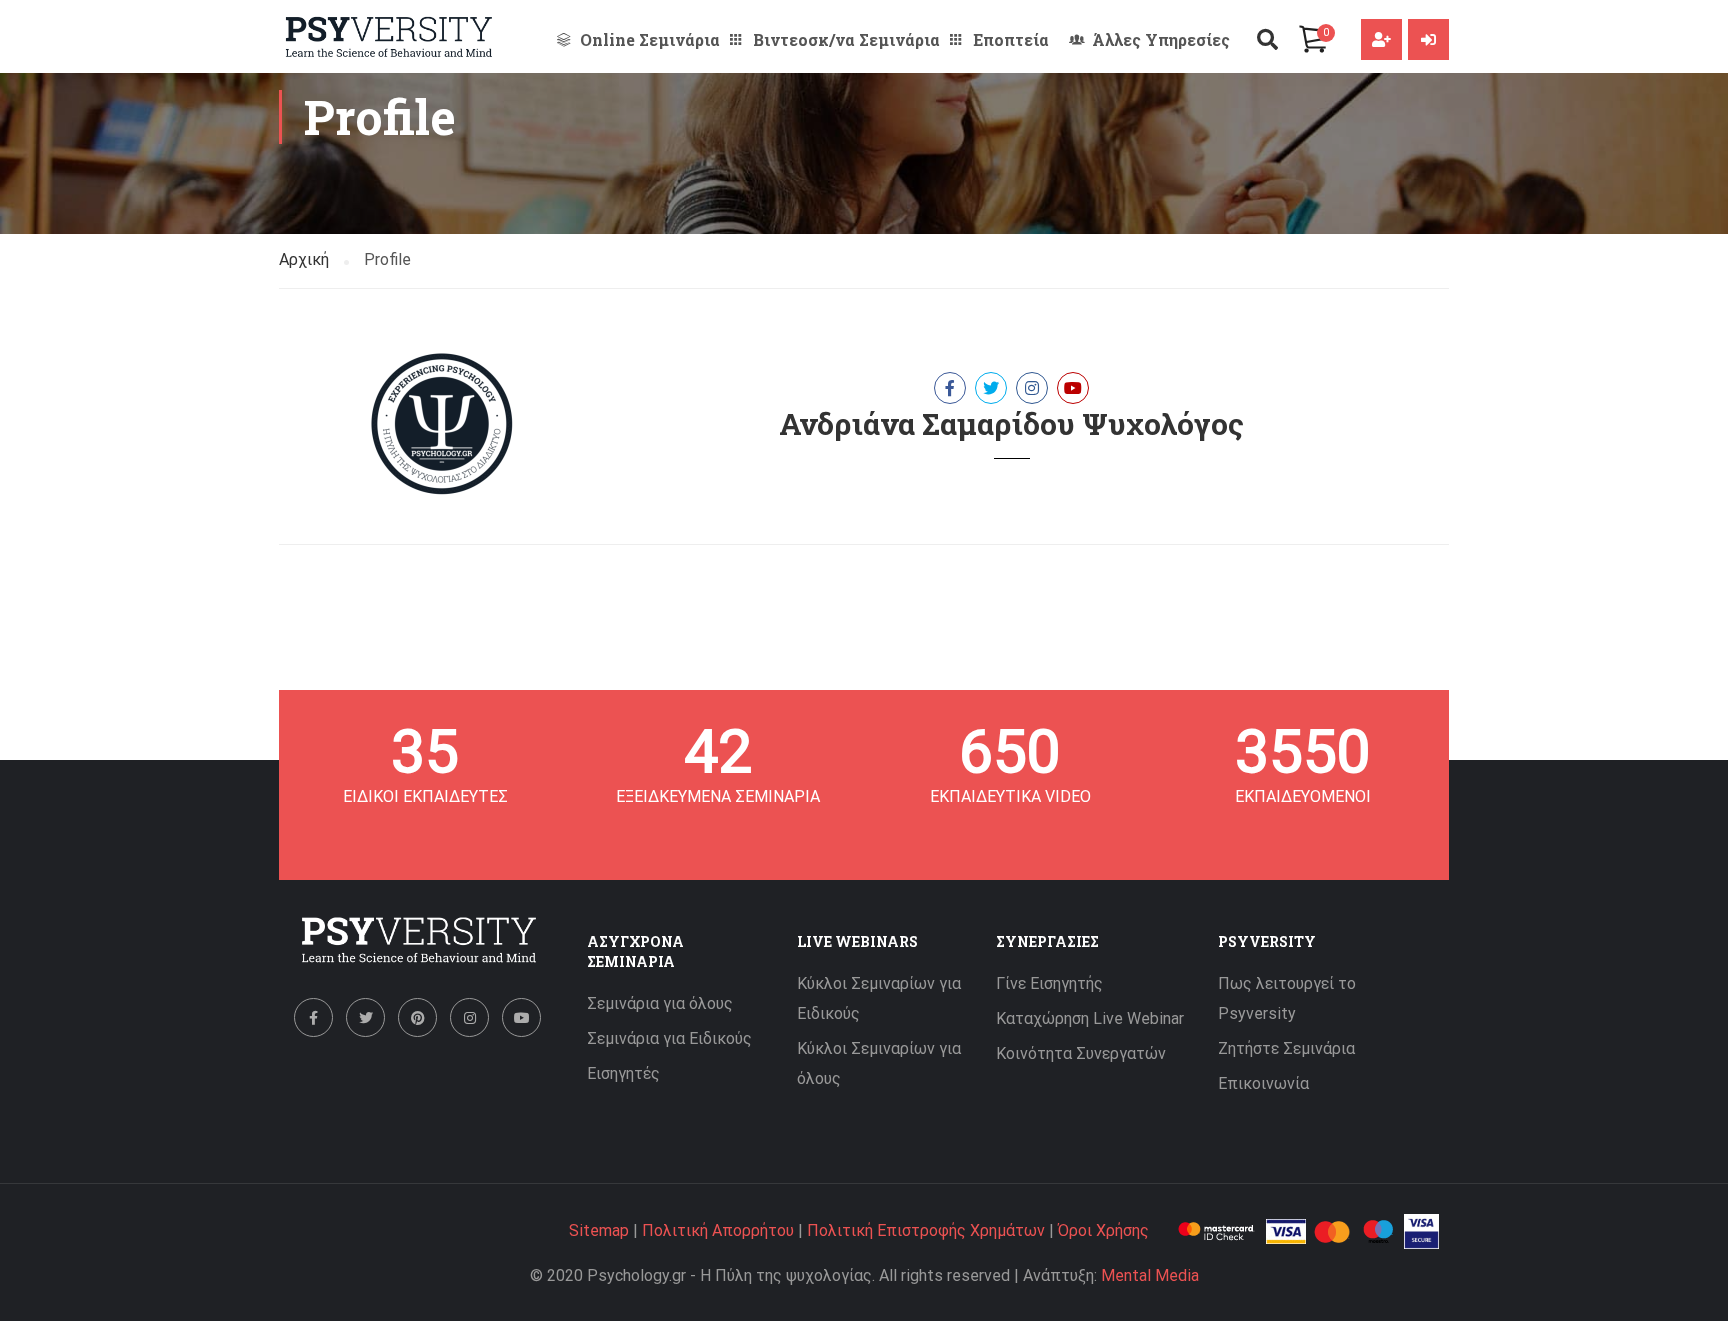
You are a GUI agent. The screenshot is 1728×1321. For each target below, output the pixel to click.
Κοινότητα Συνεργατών (1081, 1053)
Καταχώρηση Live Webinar (1090, 1018)
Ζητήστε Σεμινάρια (1286, 1048)
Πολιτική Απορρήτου (718, 1230)
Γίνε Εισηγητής (1049, 983)
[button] (1267, 39)
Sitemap (599, 1230)
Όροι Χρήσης (1103, 1230)
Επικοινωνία (1263, 1083)
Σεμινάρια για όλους (660, 1003)
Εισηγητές (623, 1073)
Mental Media (1150, 1275)
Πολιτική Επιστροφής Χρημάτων (926, 1230)
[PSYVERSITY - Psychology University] (389, 37)
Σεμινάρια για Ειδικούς (669, 1038)
